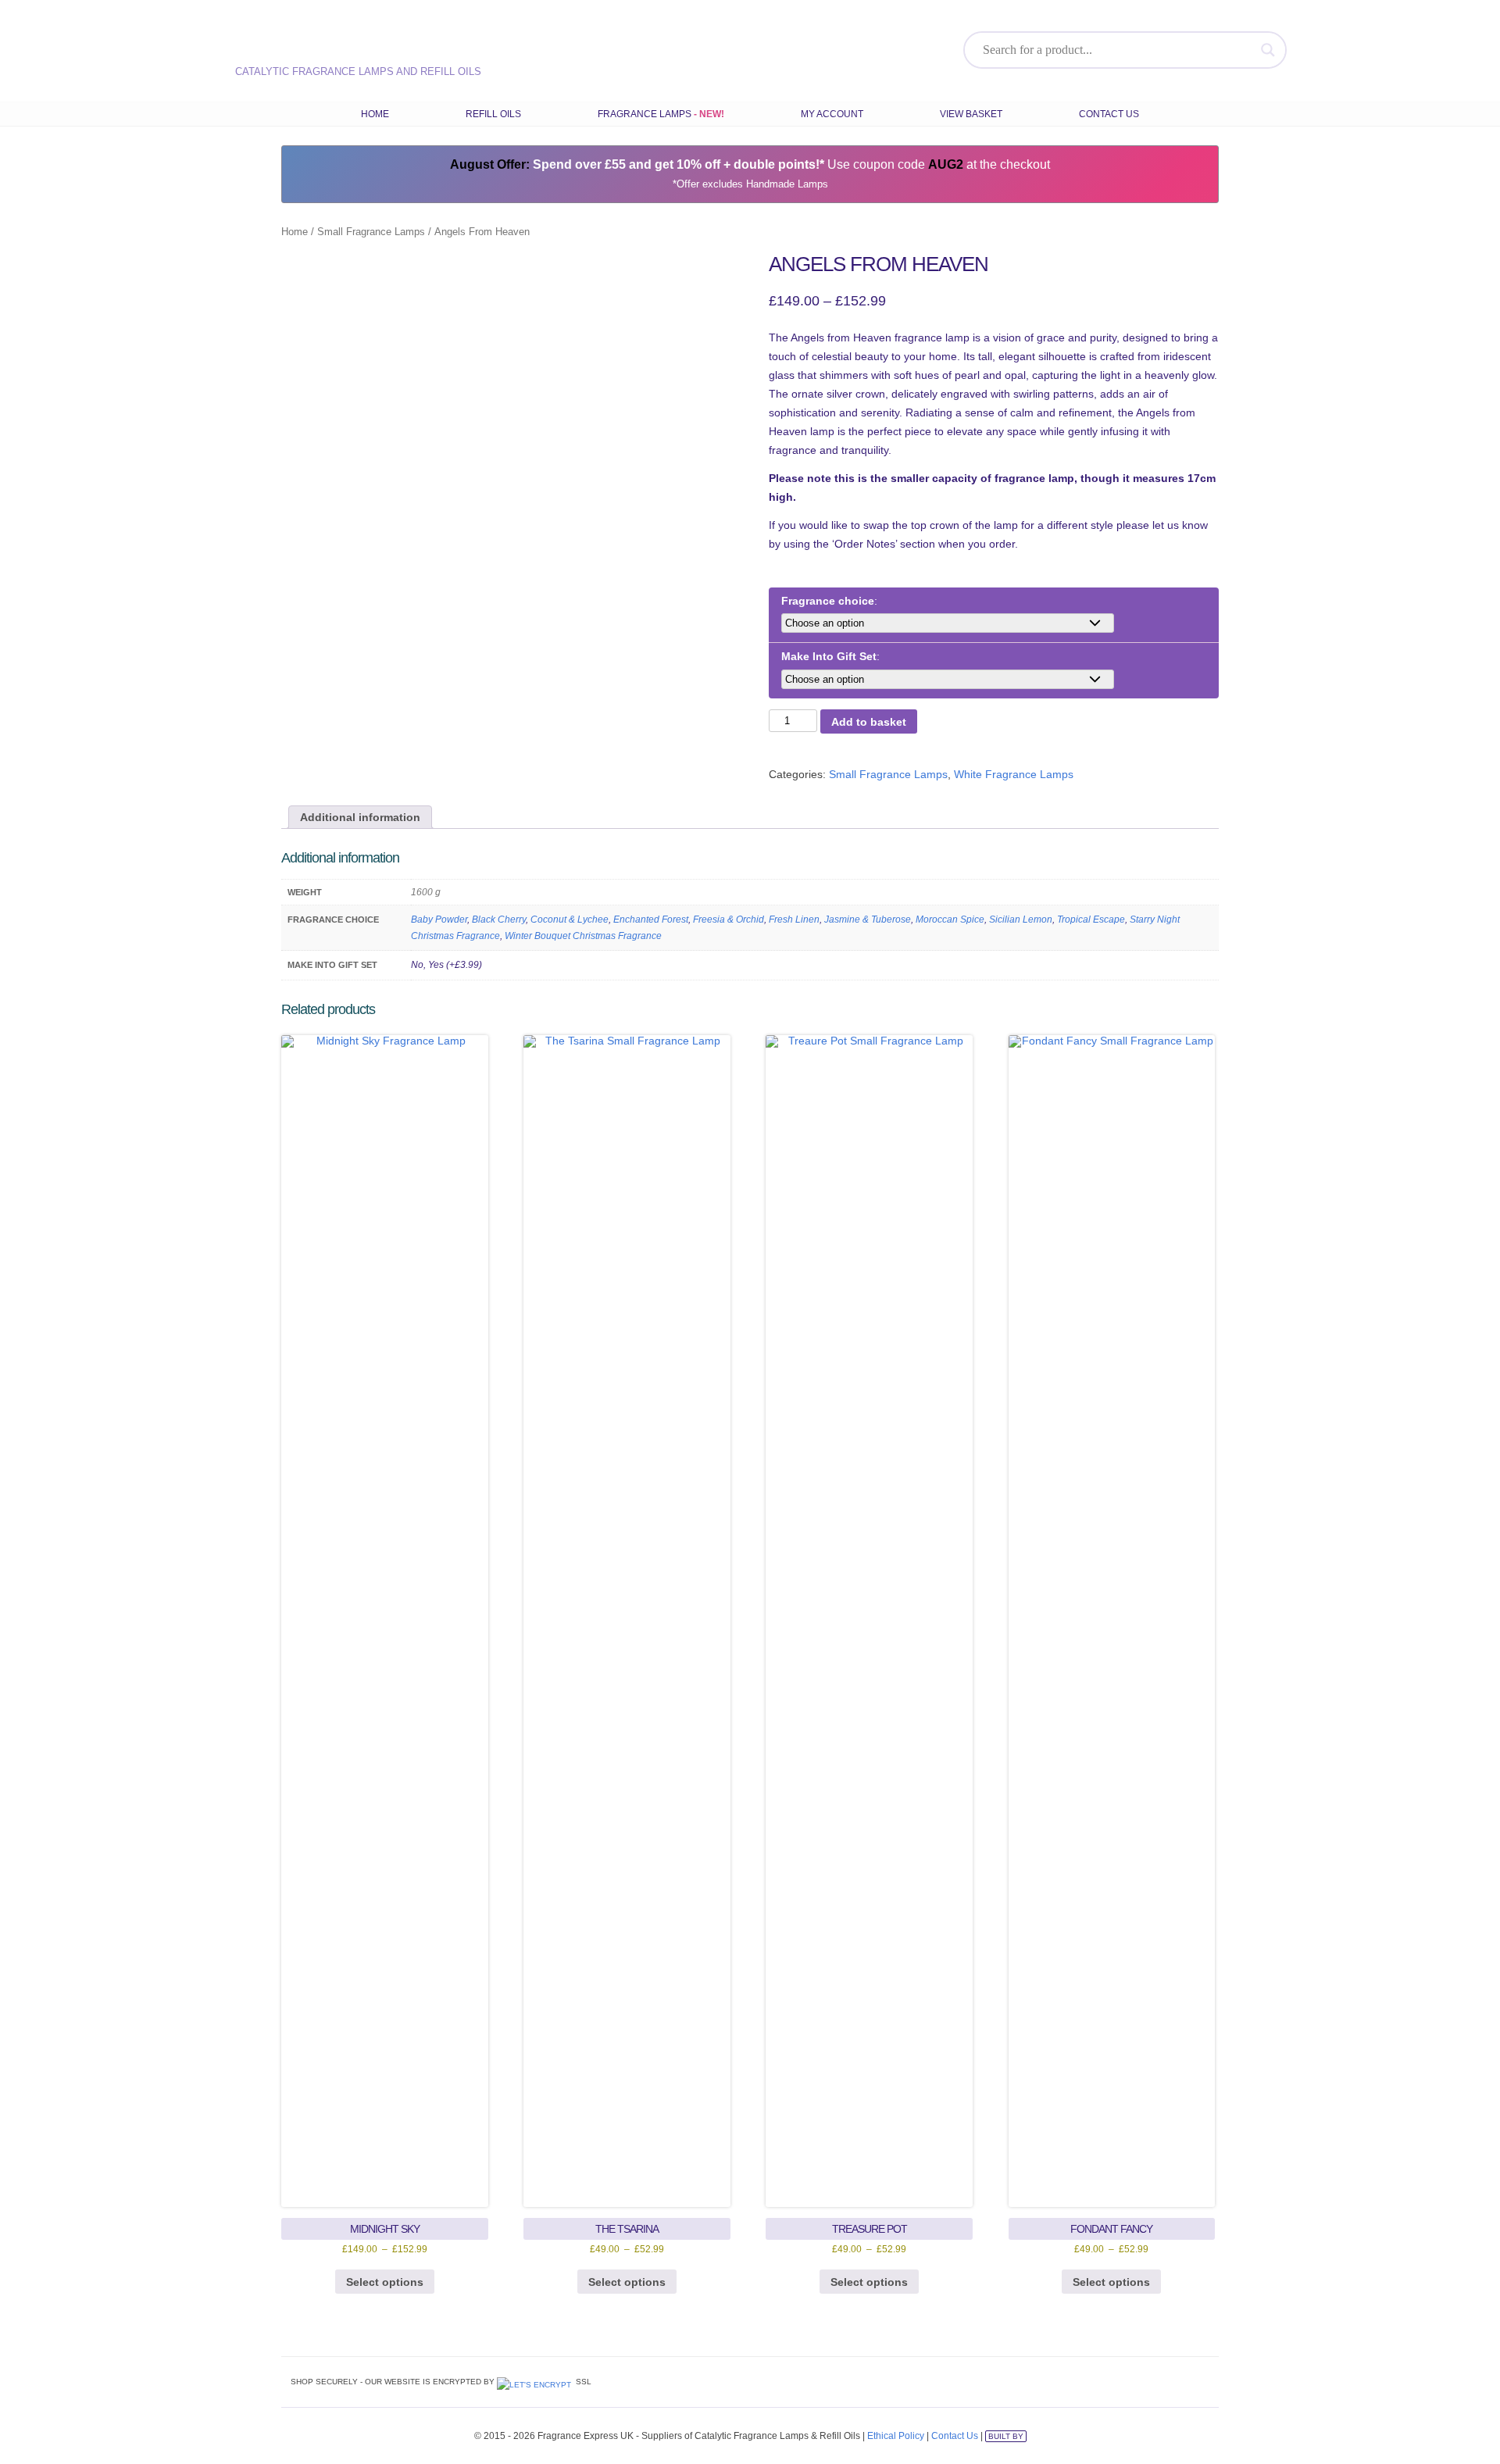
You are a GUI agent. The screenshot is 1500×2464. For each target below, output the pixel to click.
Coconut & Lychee (570, 920)
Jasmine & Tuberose (868, 920)
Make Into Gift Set (829, 656)
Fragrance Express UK (345, 43)
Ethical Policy (896, 2436)
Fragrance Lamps (645, 114)
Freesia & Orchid (729, 920)
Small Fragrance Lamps (371, 232)
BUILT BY (1006, 2436)
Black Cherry (499, 920)
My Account (832, 114)
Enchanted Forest (651, 920)
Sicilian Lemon (1021, 920)
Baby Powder (439, 920)
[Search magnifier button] (1268, 50)
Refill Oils (493, 114)
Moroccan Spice (950, 920)
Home (375, 114)
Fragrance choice (828, 601)
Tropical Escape (1091, 920)
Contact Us (1109, 114)
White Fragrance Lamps (1014, 774)
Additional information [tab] (360, 817)
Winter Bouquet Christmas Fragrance (583, 936)
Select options (385, 2282)
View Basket (971, 114)
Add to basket (869, 722)
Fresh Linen (794, 920)
